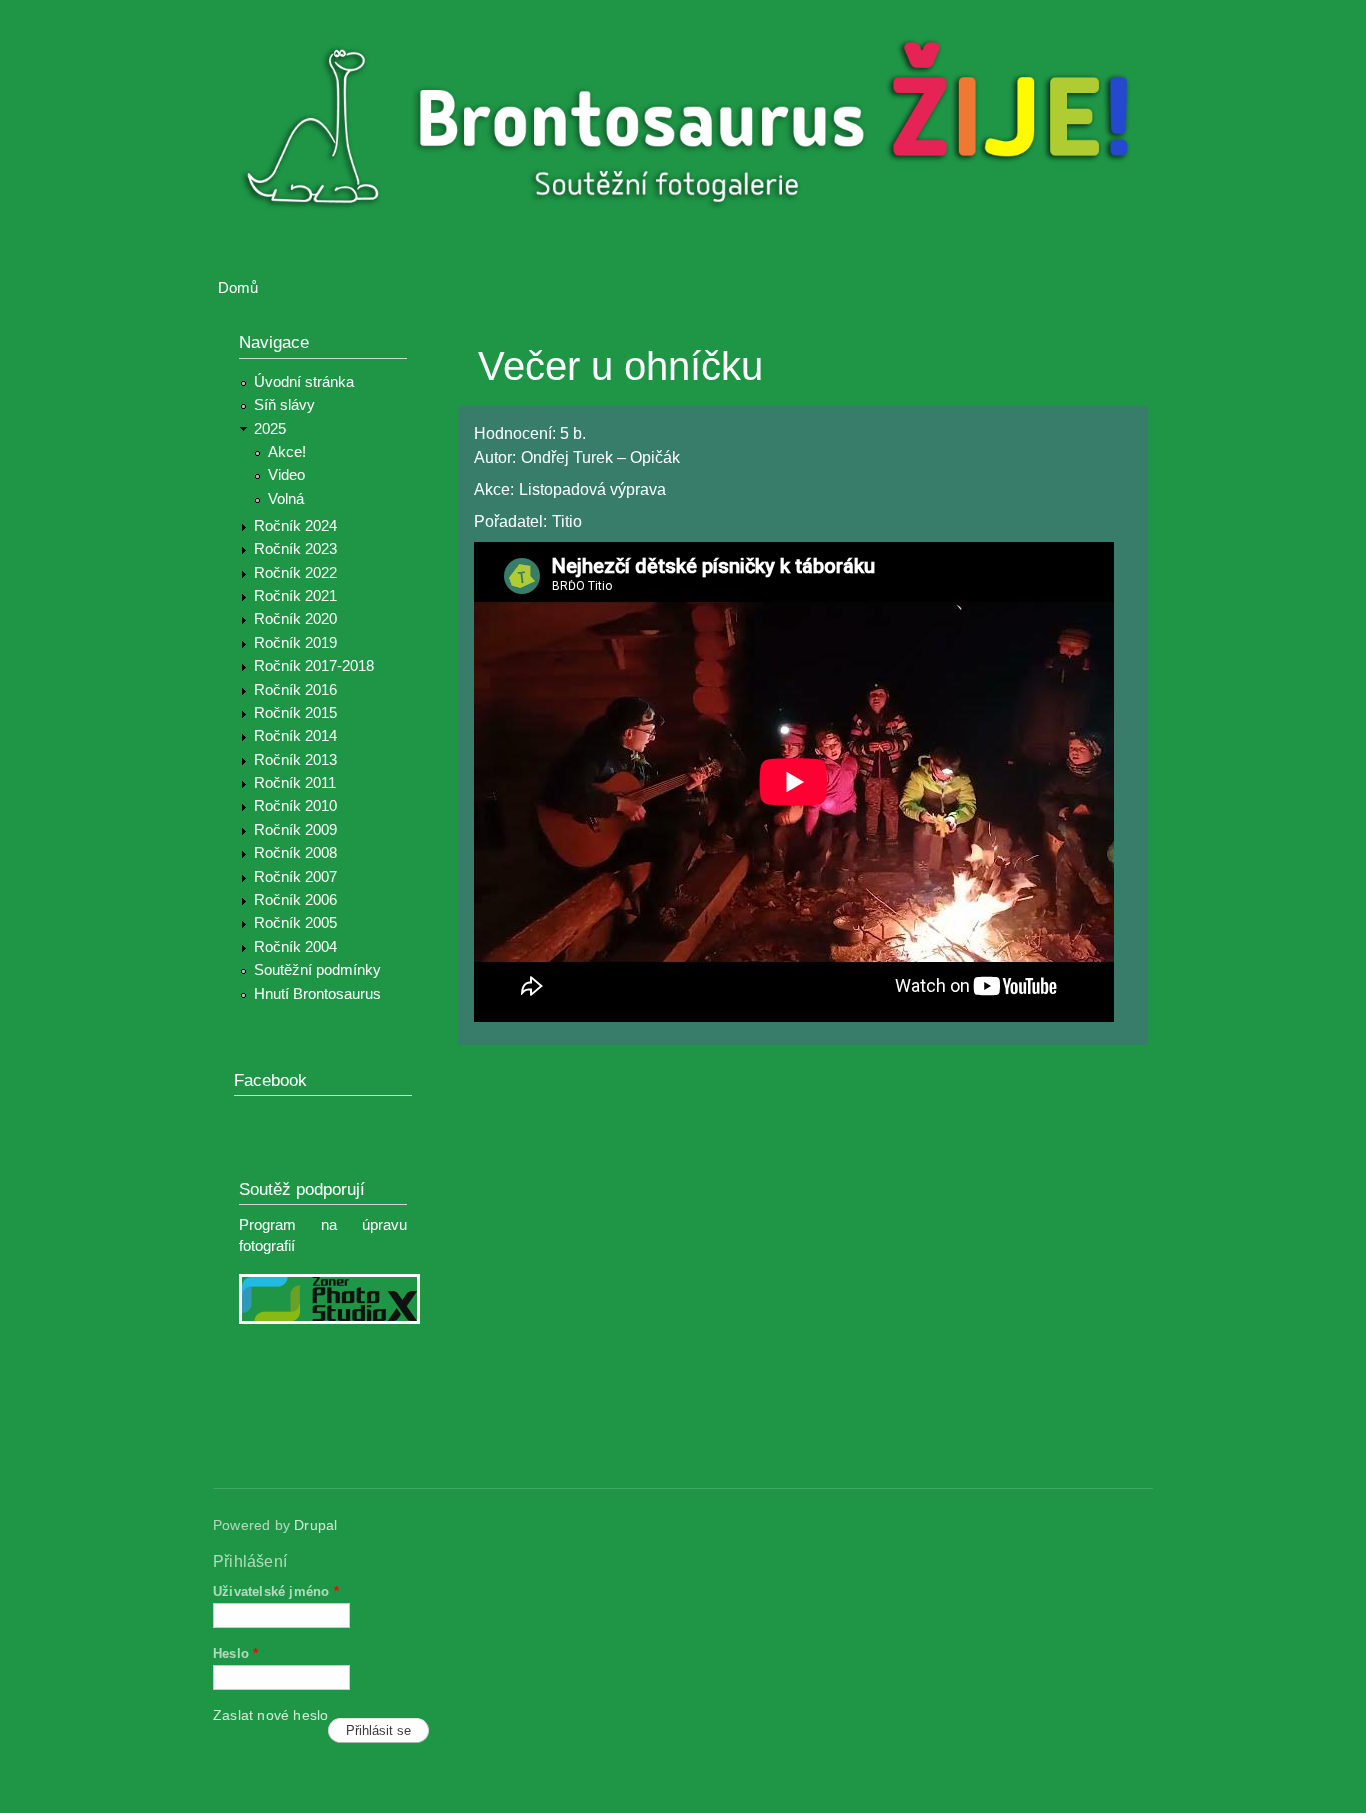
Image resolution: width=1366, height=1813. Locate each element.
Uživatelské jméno (276, 1591)
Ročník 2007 (295, 877)
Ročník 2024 (295, 526)
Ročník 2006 (295, 900)
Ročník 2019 (295, 643)
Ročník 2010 (295, 806)
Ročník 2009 (295, 830)
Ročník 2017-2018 (314, 666)
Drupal (315, 1525)
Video (286, 475)
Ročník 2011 (295, 783)
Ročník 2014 (295, 736)
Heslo (235, 1653)
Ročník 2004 (295, 947)
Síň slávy (284, 405)
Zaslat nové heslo (270, 1715)
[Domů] (695, 128)
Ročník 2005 (295, 923)
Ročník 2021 (295, 596)
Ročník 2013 (295, 760)
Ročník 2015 (295, 713)
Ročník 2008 (295, 853)
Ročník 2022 (295, 573)
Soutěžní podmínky (317, 970)
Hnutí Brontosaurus (317, 994)
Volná (286, 499)
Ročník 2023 (295, 549)
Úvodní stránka (304, 382)
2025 (270, 429)
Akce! (287, 452)
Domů (238, 288)
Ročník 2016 (295, 690)
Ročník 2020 (295, 619)
